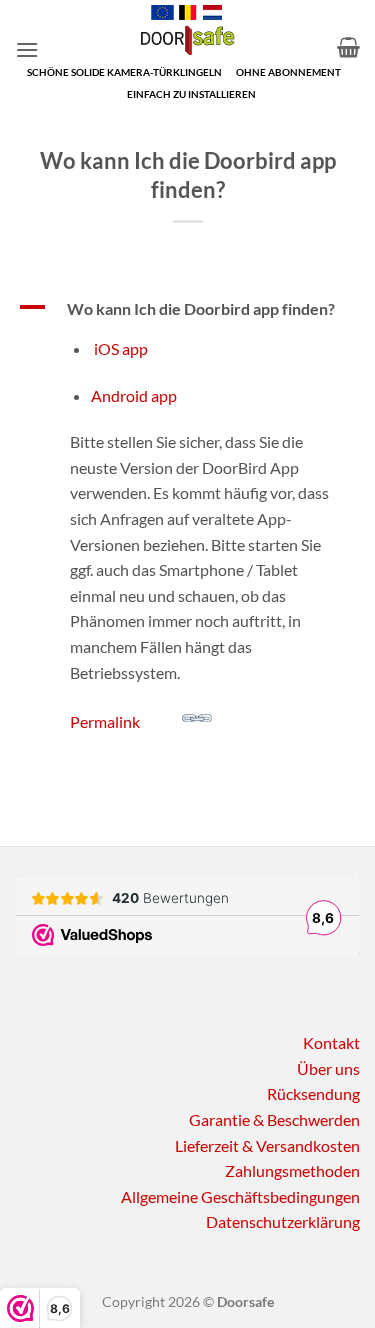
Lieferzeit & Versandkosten (267, 1145)
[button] (27, 49)
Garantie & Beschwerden (274, 1119)
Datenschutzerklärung (283, 1221)
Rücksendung (313, 1093)
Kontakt (331, 1042)
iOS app (119, 348)
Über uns (328, 1068)
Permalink (105, 721)
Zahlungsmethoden (292, 1170)
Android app (134, 395)
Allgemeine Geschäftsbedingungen (240, 1196)
